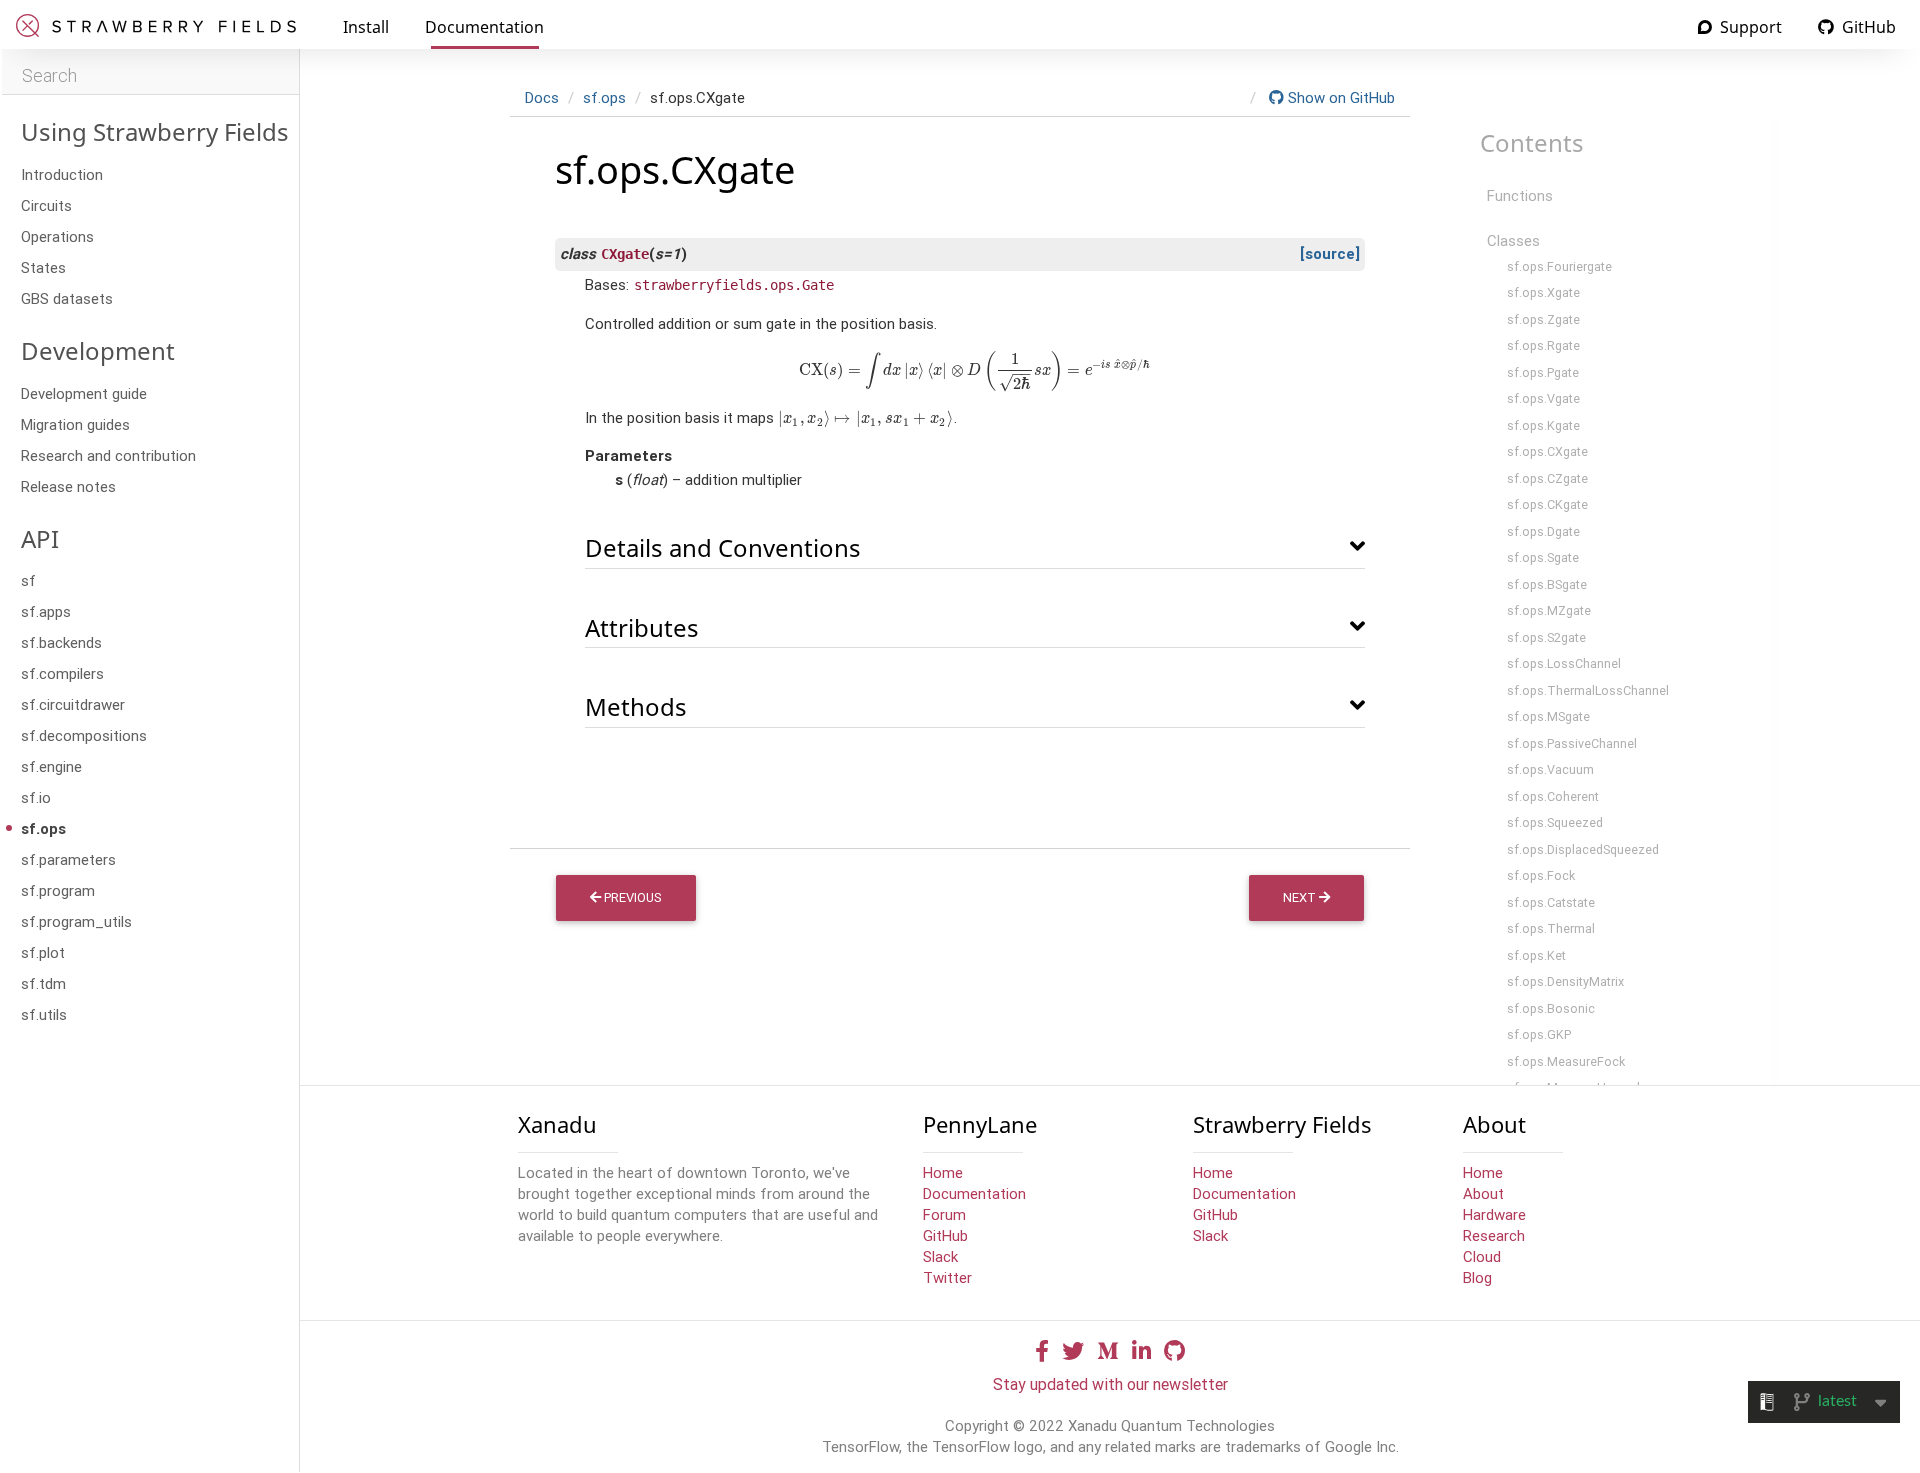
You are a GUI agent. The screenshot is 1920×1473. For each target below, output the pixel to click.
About (1483, 1193)
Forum (944, 1214)
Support (1749, 27)
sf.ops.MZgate (1549, 610)
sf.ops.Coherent (1553, 796)
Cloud (1482, 1256)
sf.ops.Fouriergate (1559, 266)
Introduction (62, 174)
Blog (1477, 1277)
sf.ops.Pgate (1543, 372)
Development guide (84, 393)
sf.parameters (68, 859)
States (43, 267)
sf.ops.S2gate (1546, 637)
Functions (1520, 195)
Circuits (46, 205)
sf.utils (44, 1014)
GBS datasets (67, 298)
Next (1301, 897)
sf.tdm (43, 983)
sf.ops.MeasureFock (1566, 1061)
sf (28, 580)
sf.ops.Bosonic (1551, 1008)
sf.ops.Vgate (1543, 398)
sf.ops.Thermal (1551, 928)
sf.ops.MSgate (1548, 716)
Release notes (68, 486)
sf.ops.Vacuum (1550, 769)
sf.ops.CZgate (1547, 478)
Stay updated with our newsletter (1110, 1384)
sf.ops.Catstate (1551, 902)
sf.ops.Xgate (1543, 292)
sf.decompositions (84, 735)
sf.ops (43, 828)
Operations (57, 236)
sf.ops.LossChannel (1564, 663)
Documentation (484, 27)
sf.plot (43, 952)
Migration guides (75, 424)
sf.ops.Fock (1541, 875)
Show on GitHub (1339, 97)
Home (943, 1172)
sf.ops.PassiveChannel (1572, 743)
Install (366, 27)
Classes (1513, 240)
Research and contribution (108, 455)
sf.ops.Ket (1536, 955)
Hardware (1494, 1214)
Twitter (947, 1277)
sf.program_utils (76, 921)
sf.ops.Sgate (1543, 557)
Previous (631, 897)
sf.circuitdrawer (73, 704)
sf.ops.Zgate (1543, 319)
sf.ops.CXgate (1547, 451)
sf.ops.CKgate (1547, 504)
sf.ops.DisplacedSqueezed (1583, 849)
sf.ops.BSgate (1547, 584)
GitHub (1867, 27)
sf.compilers (62, 673)
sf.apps (46, 611)
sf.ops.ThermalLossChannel (1588, 690)
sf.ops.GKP (1539, 1034)
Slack (940, 1256)
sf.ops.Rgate (1543, 345)
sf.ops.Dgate (1543, 531)
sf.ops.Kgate (1543, 425)
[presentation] (975, 369)
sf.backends (61, 642)
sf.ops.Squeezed (1555, 822)
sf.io (36, 797)
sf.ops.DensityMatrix (1565, 981)
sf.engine (51, 766)
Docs (542, 97)
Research (1494, 1235)
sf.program (58, 890)
